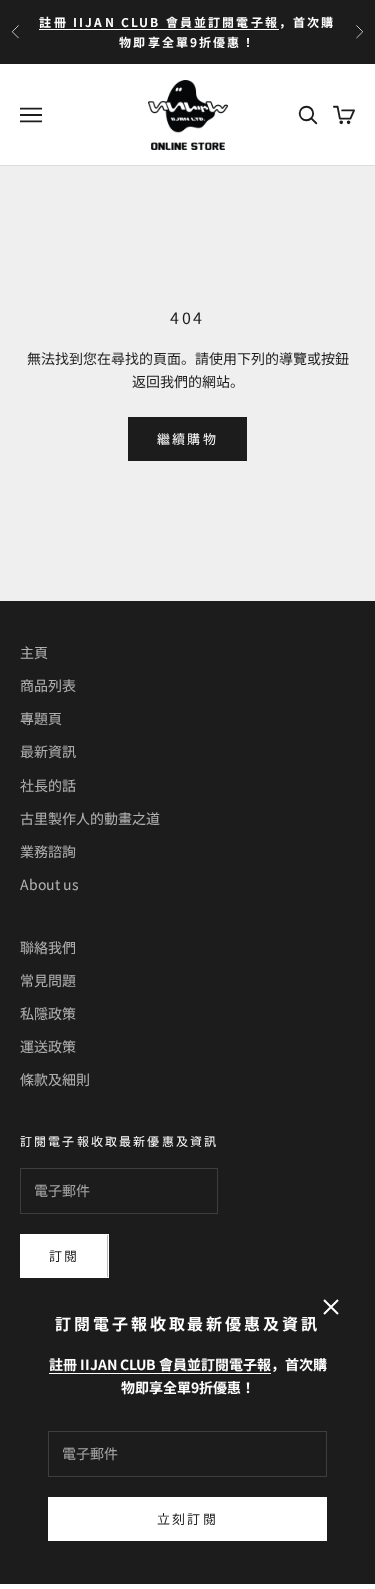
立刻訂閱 (187, 1518)
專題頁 (41, 718)
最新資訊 (48, 751)
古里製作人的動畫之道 (90, 818)
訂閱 (64, 1255)
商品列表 (48, 685)
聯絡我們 (48, 947)
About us (49, 884)
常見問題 (48, 980)
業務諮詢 (48, 851)
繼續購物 (187, 438)
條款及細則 (55, 1079)
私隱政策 (48, 1013)
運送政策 (48, 1046)
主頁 (34, 652)
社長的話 (48, 785)
